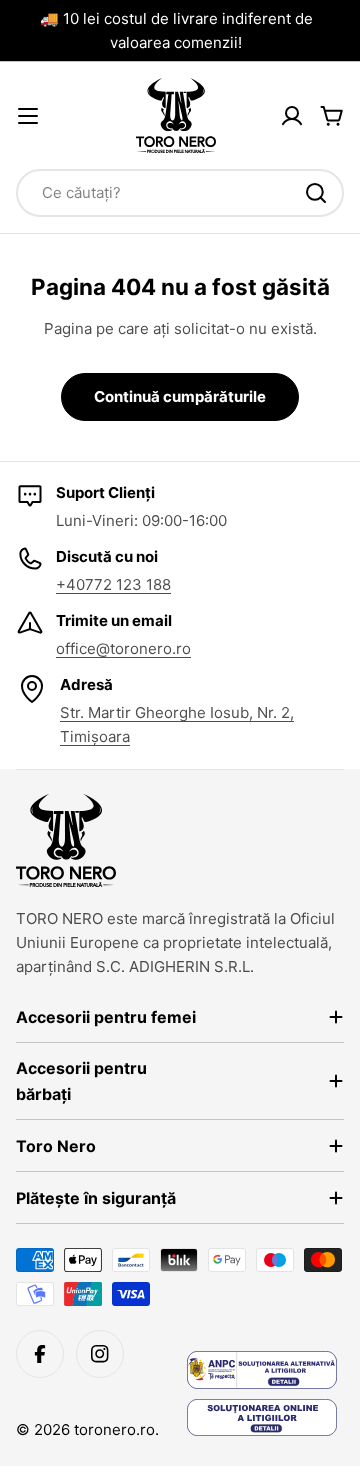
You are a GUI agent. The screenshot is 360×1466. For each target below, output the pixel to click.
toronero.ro (114, 1429)
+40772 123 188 (113, 584)
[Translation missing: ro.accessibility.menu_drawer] (28, 116)
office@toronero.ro (123, 648)
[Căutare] (316, 193)
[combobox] (180, 193)
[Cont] (292, 116)
